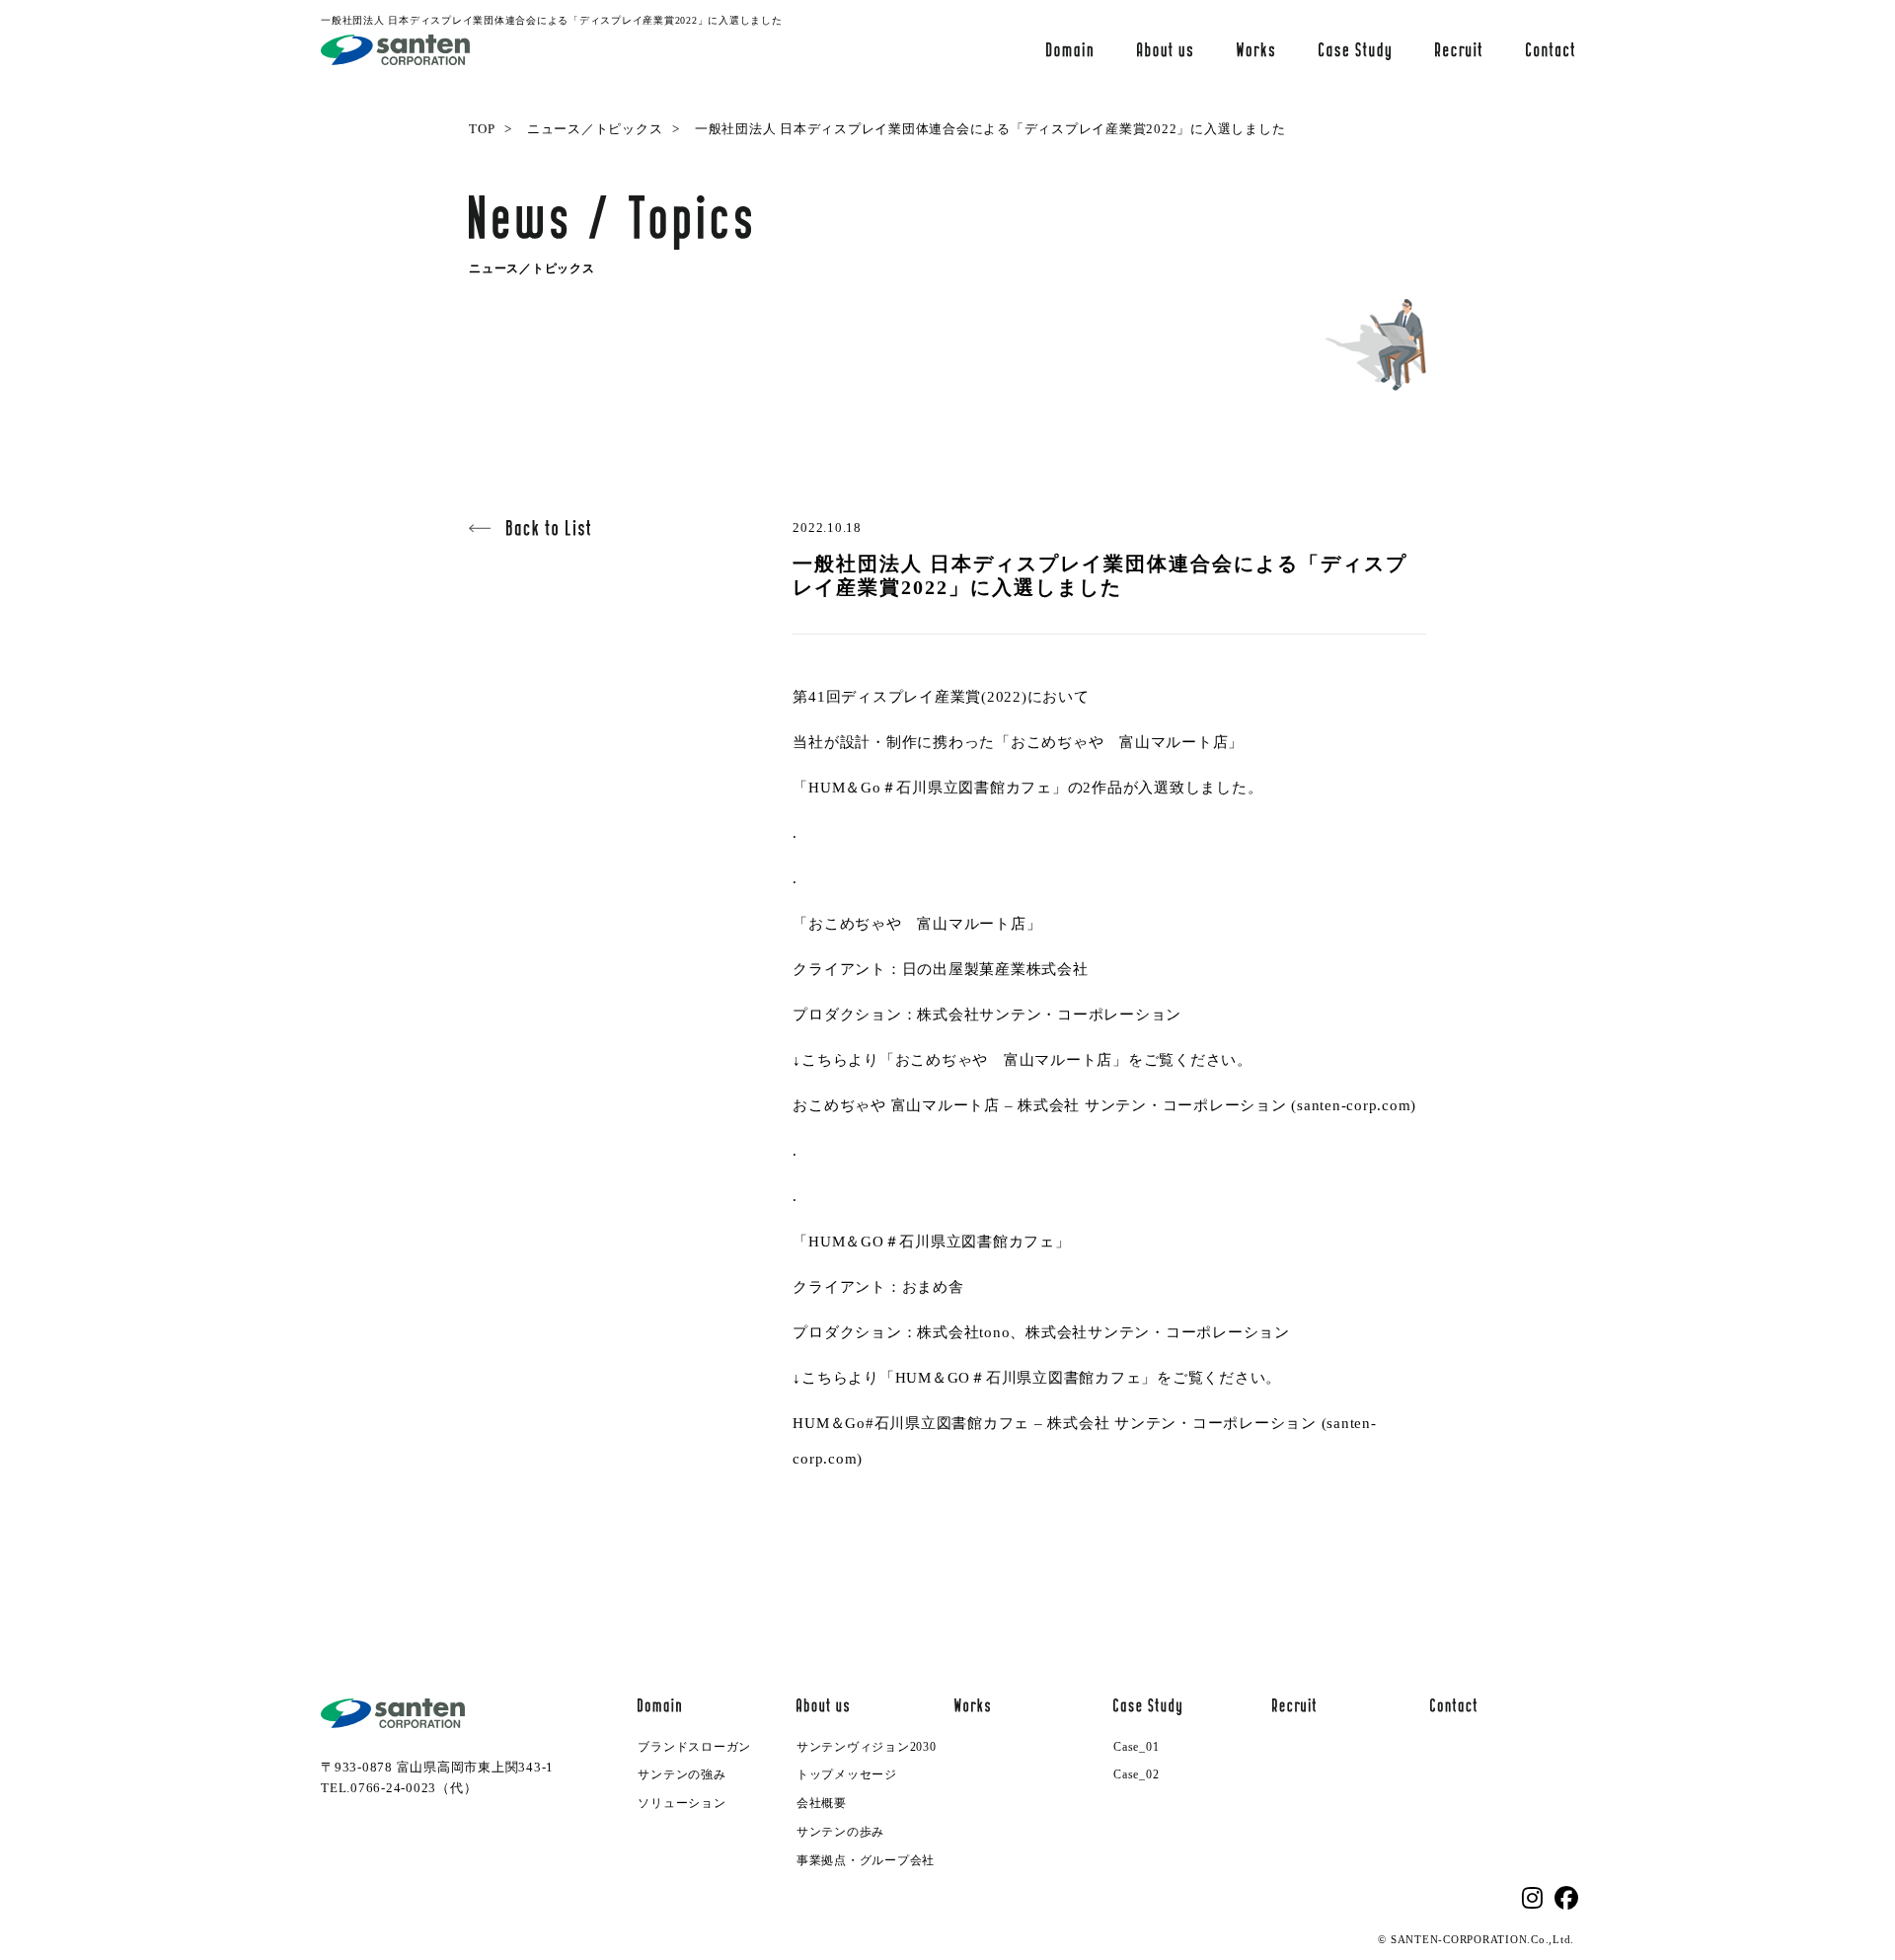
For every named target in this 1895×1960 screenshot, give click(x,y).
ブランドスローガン (694, 1747)
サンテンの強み (682, 1774)
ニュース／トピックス (595, 129)
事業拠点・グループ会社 (866, 1860)
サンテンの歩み (840, 1832)
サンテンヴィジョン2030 (867, 1747)
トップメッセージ (847, 1774)
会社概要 (822, 1803)
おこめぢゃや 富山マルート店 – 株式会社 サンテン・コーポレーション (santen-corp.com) (1104, 1105)
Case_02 (1136, 1774)
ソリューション (682, 1803)
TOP (482, 129)
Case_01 (1136, 1747)
